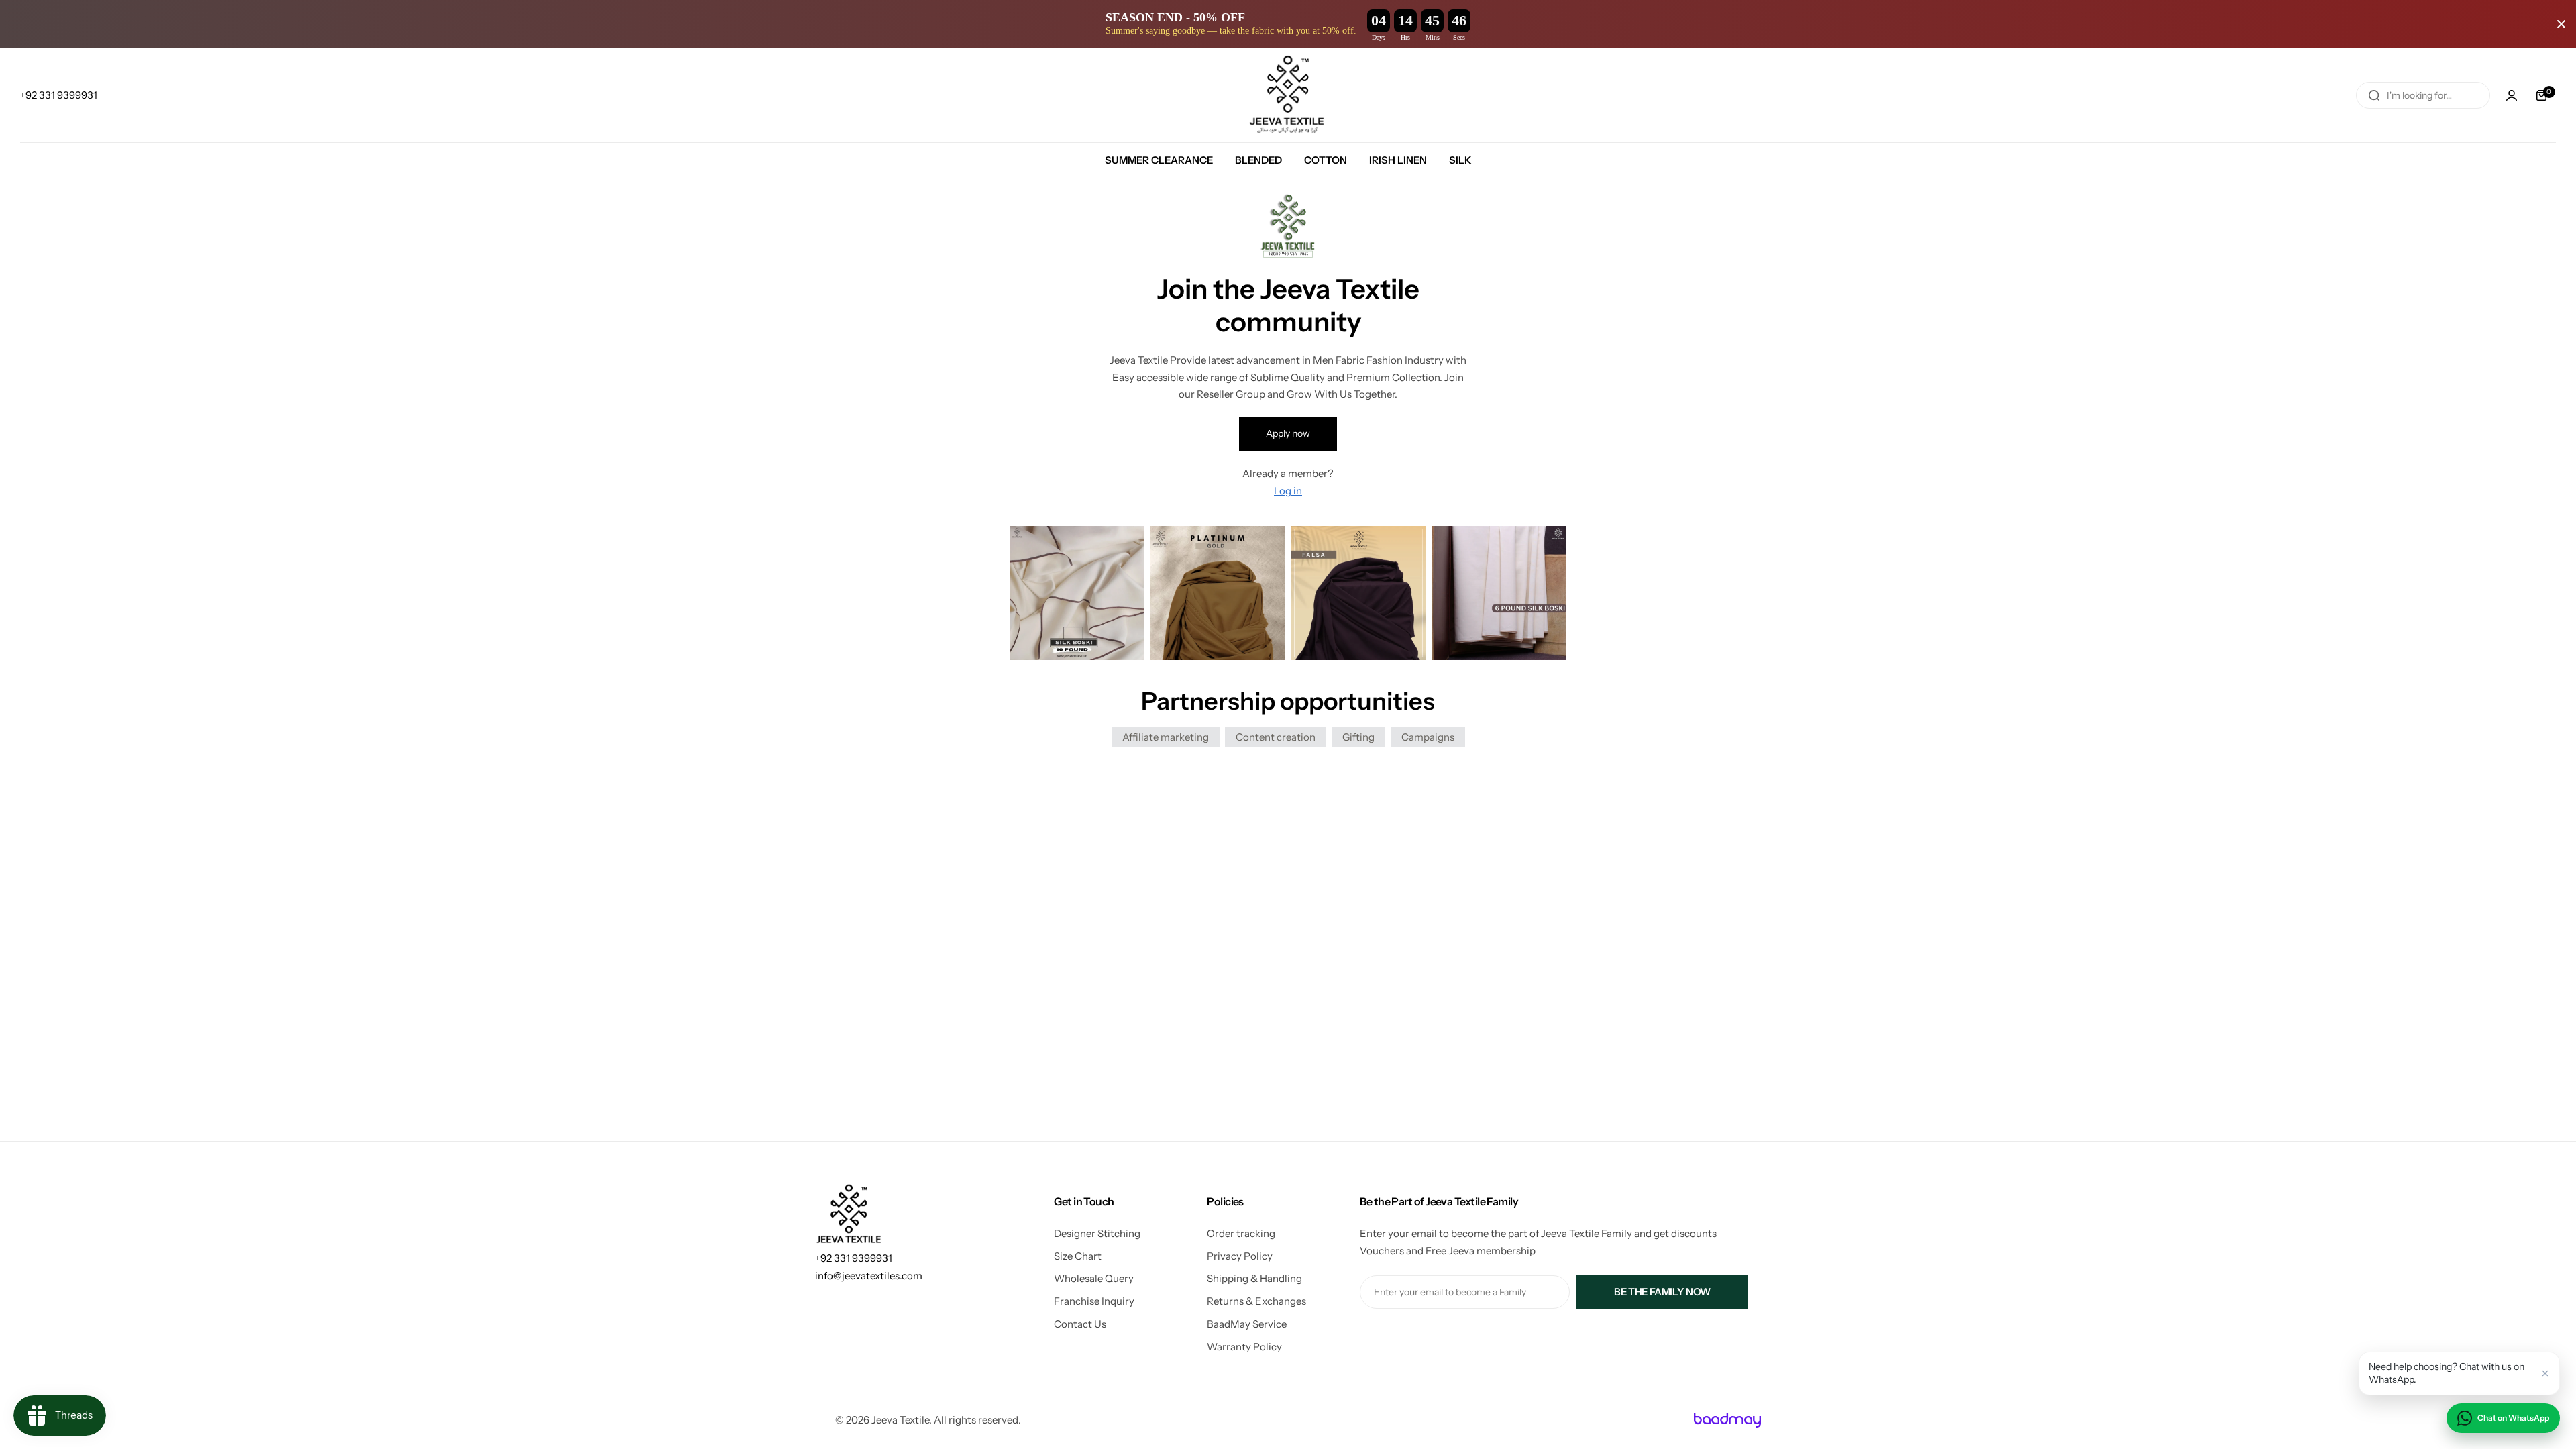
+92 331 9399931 (854, 1258)
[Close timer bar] (2561, 24)
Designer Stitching (1097, 1233)
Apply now (1288, 433)
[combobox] (2423, 95)
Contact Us (1080, 1324)
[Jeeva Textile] (1288, 95)
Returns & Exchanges (1256, 1301)
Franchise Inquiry (1094, 1301)
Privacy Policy (1240, 1256)
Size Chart (1078, 1256)
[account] (2512, 95)
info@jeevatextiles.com (869, 1276)
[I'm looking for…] (2374, 95)
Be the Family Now (1662, 1292)
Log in (1288, 491)
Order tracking (1241, 1233)
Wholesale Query (1094, 1278)
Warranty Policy (1244, 1347)
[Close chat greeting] (2545, 1373)
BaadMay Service (1247, 1324)
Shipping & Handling (1254, 1278)
